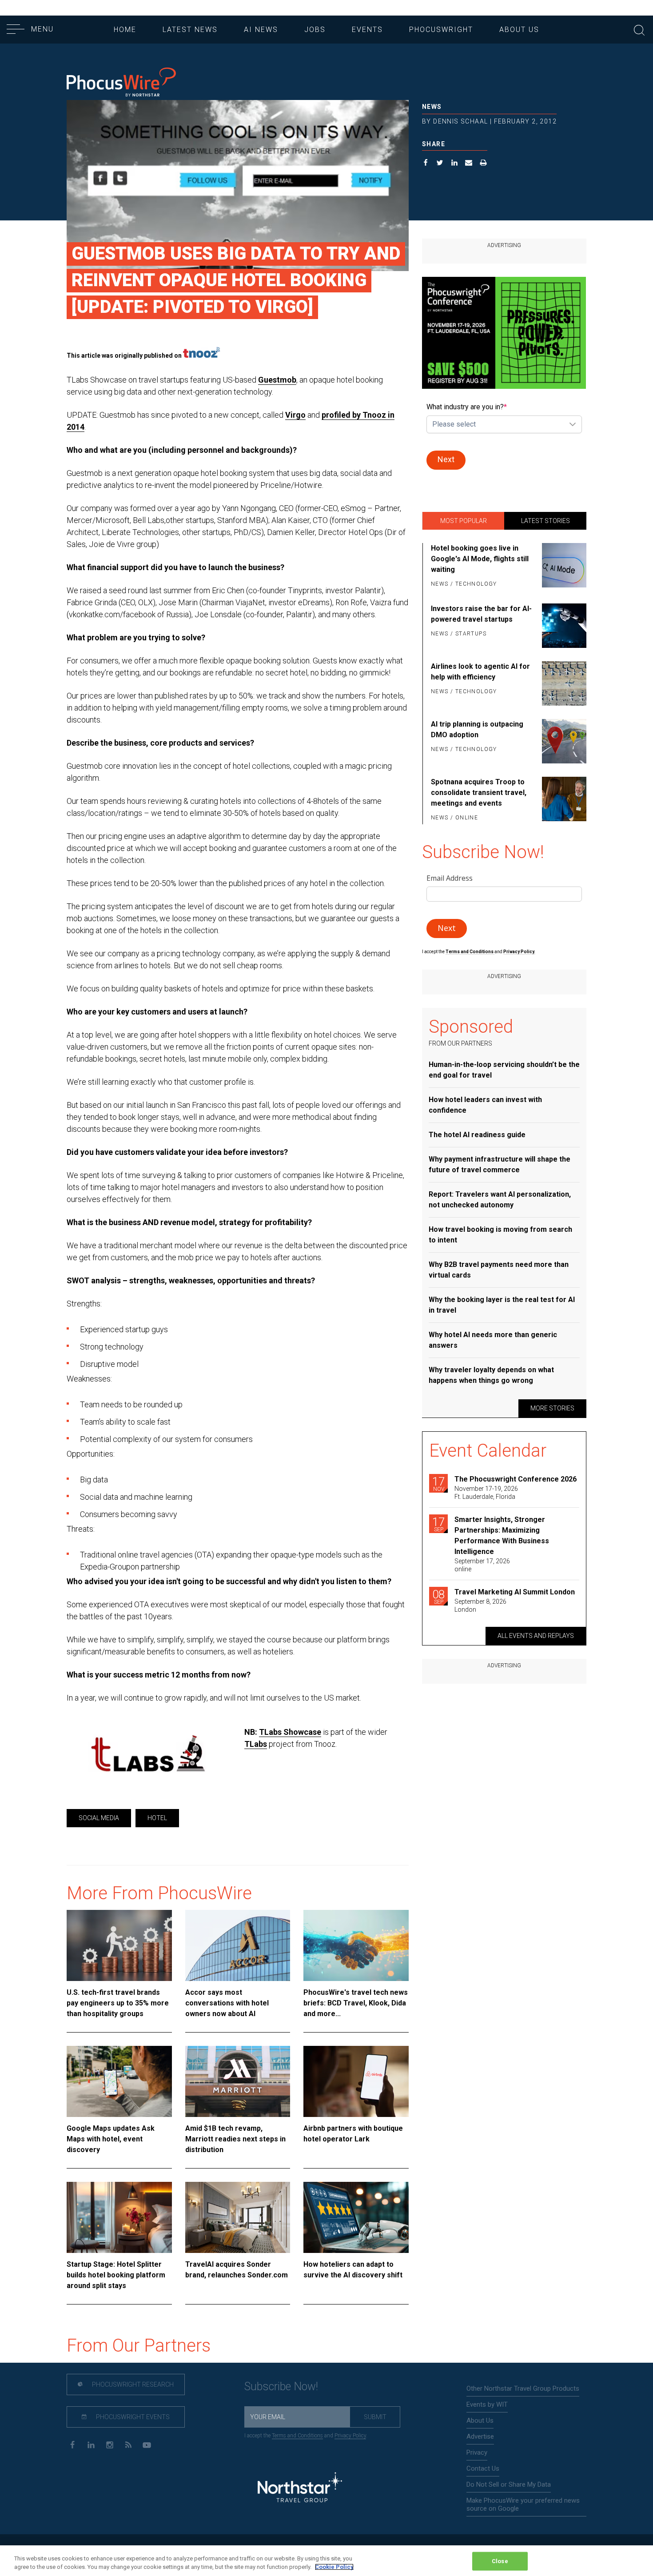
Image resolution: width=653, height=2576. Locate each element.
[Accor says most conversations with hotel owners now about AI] (238, 1945)
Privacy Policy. (519, 952)
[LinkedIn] (91, 2444)
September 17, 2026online (482, 1565)
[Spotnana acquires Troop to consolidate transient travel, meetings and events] (563, 800)
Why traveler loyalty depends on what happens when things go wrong (491, 1375)
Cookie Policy (334, 2567)
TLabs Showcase (290, 1732)
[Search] (639, 29)
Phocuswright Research (132, 2384)
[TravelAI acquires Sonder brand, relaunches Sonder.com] (238, 2217)
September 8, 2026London (480, 1606)
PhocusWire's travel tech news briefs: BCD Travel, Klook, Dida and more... (356, 2003)
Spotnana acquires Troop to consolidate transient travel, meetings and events (479, 793)
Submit (375, 2417)
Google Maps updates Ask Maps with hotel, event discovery (111, 2139)
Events (367, 30)
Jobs (315, 30)
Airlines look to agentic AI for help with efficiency (480, 672)
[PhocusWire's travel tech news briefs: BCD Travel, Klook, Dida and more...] (356, 1945)
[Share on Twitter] (440, 164)
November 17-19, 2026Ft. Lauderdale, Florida (486, 1493)
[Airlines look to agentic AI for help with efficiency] (563, 683)
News (432, 107)
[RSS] (128, 2444)
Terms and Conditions (470, 952)
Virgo (295, 415)
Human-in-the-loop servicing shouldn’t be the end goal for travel (504, 1070)
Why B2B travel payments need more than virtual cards (499, 1270)
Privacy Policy (350, 2436)
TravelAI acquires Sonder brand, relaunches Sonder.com (237, 2270)
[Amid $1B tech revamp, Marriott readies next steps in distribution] (238, 2081)
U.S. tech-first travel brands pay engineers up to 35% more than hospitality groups (118, 2003)
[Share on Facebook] (426, 164)
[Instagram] (109, 2444)
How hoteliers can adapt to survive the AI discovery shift (353, 2270)
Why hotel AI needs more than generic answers (493, 1340)
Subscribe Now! (281, 2386)
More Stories (552, 1408)
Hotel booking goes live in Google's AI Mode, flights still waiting (480, 559)
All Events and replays (536, 1636)
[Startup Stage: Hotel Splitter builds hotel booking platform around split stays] (119, 2217)
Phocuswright (441, 30)
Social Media (99, 1818)
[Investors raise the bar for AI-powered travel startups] (563, 626)
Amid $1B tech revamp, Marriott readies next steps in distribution (235, 2139)
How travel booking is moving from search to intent (500, 1235)
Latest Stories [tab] (545, 521)
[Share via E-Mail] (469, 164)
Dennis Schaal (460, 121)
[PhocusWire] (121, 83)
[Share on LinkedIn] (455, 164)
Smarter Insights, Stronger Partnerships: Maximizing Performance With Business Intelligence (502, 1536)
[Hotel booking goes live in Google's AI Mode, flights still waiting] (563, 567)
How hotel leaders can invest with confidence (485, 1105)
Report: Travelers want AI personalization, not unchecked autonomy (500, 1200)
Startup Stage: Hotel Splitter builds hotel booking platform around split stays (116, 2275)
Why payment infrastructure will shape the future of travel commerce (500, 1164)
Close (500, 2561)
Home (125, 30)
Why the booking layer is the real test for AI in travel (502, 1305)
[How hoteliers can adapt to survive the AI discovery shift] (356, 2217)
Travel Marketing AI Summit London (515, 1592)
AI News (261, 30)
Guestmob (277, 380)
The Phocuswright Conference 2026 (516, 1479)
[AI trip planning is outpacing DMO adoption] (563, 741)
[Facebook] (72, 2444)
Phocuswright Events (132, 2417)
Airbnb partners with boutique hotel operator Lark (353, 2134)
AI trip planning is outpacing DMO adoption (477, 729)
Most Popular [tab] (464, 521)
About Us (519, 30)
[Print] (484, 164)
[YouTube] (147, 2444)
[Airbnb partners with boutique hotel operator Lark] (356, 2081)
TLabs (256, 1744)
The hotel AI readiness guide (477, 1135)
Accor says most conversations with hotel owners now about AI (227, 2003)
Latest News (190, 30)
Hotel (157, 1818)
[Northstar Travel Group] (300, 2488)
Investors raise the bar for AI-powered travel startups (481, 614)
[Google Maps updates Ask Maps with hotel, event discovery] (119, 2081)
